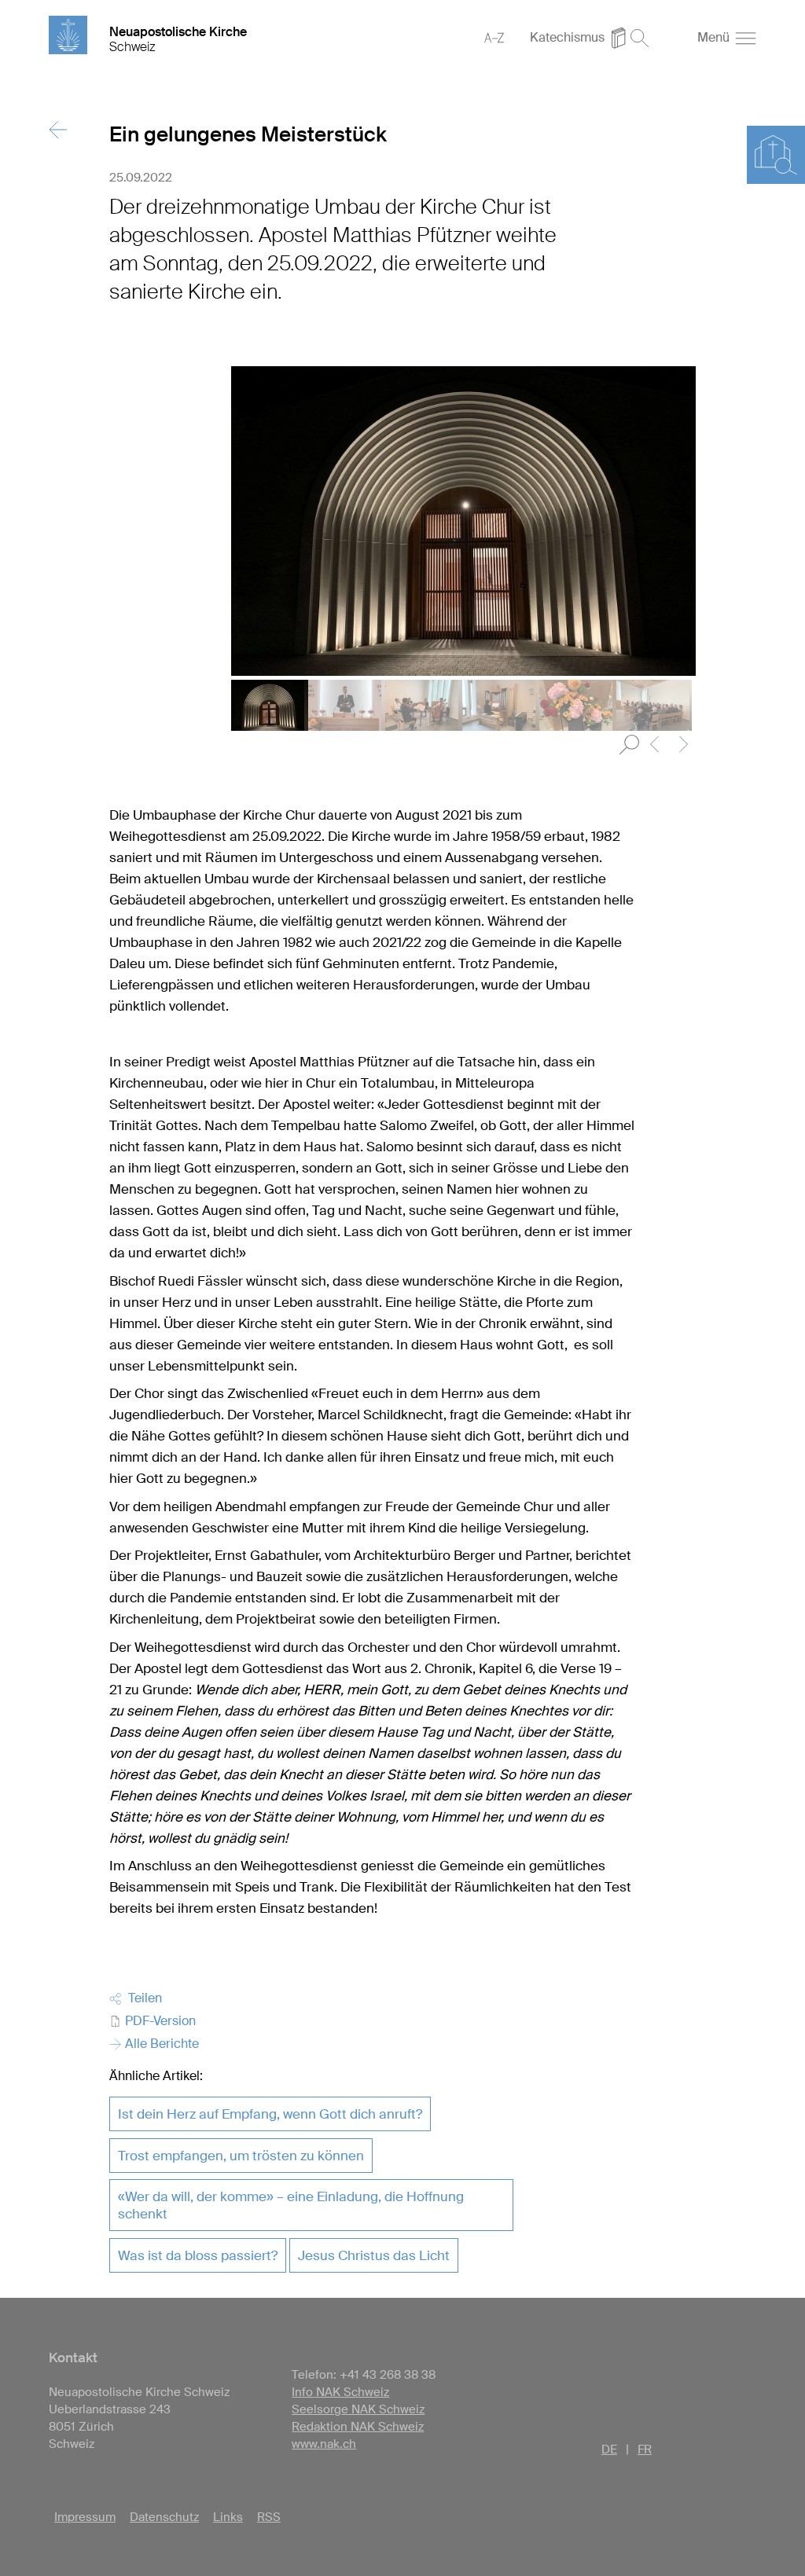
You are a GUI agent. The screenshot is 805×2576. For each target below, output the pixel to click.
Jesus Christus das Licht (374, 2255)
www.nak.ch (324, 2444)
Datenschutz (164, 2517)
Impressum (85, 2517)
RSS (269, 2517)
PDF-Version (159, 2021)
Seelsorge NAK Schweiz (358, 2409)
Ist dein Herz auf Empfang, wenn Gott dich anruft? (270, 2114)
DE (609, 2449)
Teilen (142, 1998)
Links (228, 2517)
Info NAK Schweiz (340, 2392)
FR (645, 2449)
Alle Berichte (160, 2044)
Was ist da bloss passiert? (198, 2255)
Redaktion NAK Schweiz (358, 2427)
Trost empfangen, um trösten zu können (241, 2156)
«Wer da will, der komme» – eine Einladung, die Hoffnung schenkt (291, 2205)
